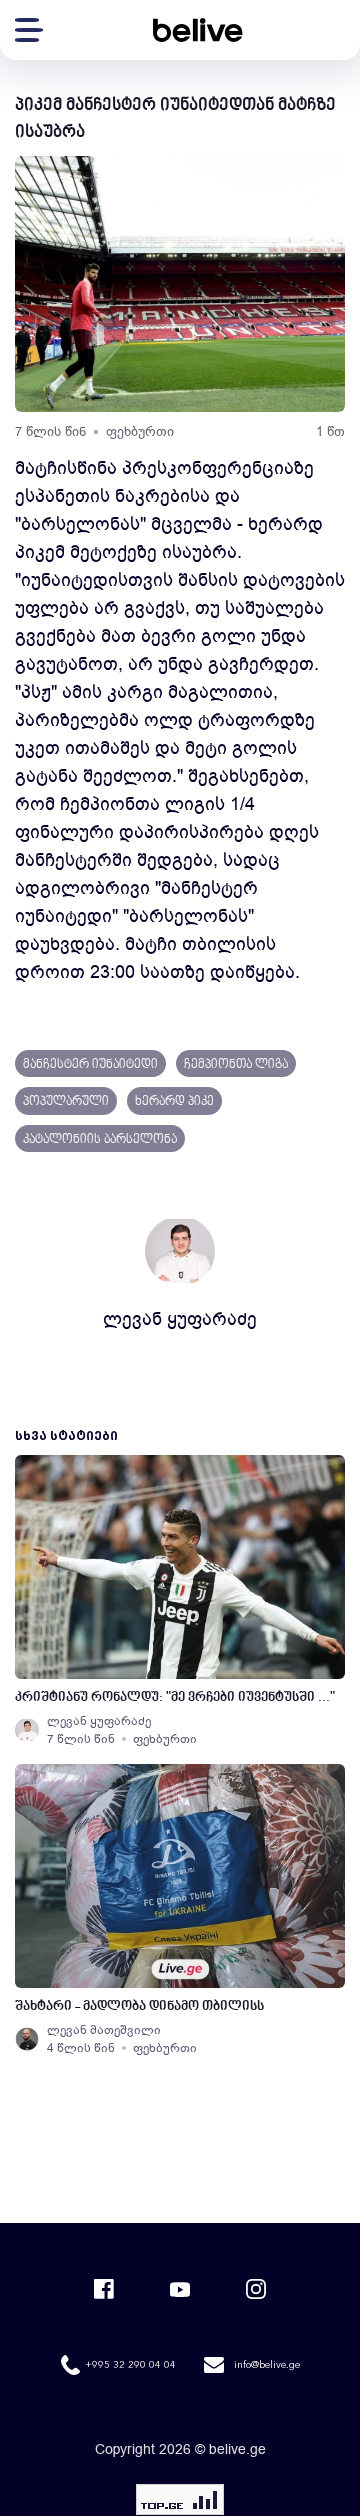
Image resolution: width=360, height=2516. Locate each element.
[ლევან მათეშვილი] (27, 2039)
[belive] (198, 30)
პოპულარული (66, 1102)
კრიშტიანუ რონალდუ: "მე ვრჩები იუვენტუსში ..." (175, 1697)
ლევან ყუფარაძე (180, 1319)
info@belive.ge (267, 2365)
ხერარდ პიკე (174, 1102)
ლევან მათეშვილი (104, 2030)
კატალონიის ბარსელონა (100, 1140)
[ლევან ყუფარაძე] (27, 1730)
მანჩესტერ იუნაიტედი (90, 1065)
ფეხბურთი (140, 431)
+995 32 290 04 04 (130, 2365)
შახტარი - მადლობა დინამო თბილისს (139, 2006)
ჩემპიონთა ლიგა (236, 1065)
